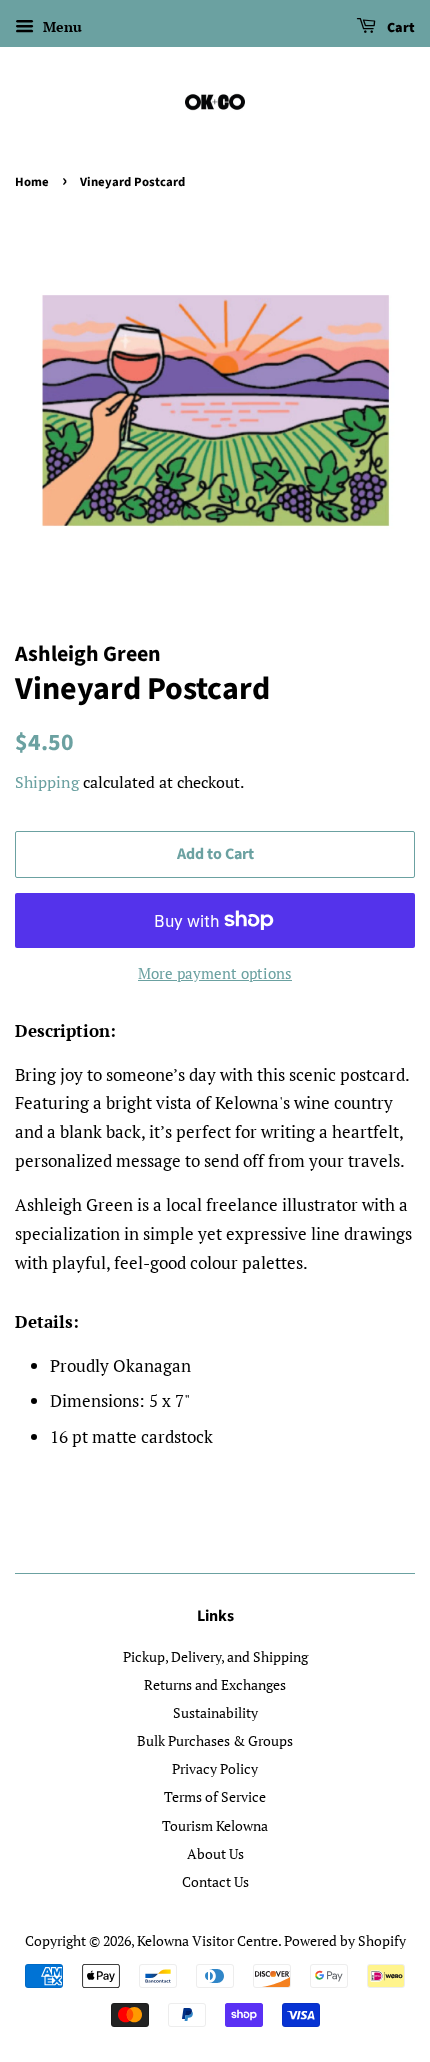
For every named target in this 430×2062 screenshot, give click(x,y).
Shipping (47, 782)
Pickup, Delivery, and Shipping (215, 1656)
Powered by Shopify (345, 1940)
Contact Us (215, 1881)
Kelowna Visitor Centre (207, 1940)
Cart (399, 28)
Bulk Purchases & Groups (215, 1740)
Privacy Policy (215, 1768)
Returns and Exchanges (215, 1684)
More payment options (215, 973)
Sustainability (215, 1712)
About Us (215, 1853)
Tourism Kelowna (215, 1825)
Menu (60, 26)
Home (32, 182)
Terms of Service (215, 1796)
